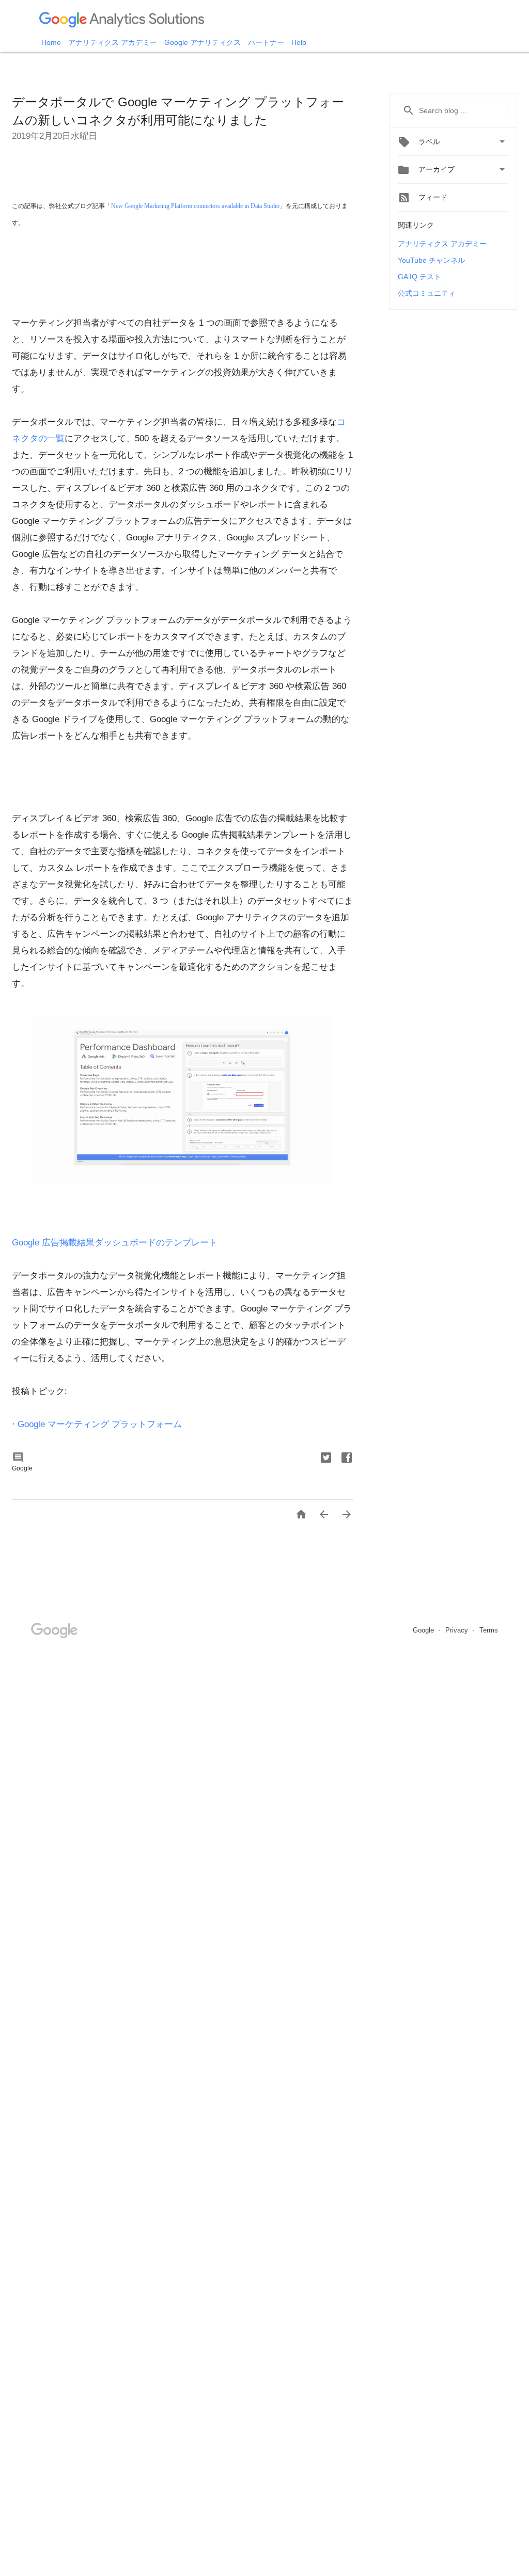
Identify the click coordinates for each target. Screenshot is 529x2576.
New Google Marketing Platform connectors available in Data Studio (195, 206)
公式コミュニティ (427, 293)
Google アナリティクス (204, 42)
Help (299, 42)
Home (52, 42)
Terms (489, 1630)
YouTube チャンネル (431, 260)
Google (424, 1630)
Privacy (458, 1630)
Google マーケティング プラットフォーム (100, 1424)
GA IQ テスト (419, 277)
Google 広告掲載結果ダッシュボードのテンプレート (115, 1243)
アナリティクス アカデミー (114, 42)
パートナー (267, 42)
